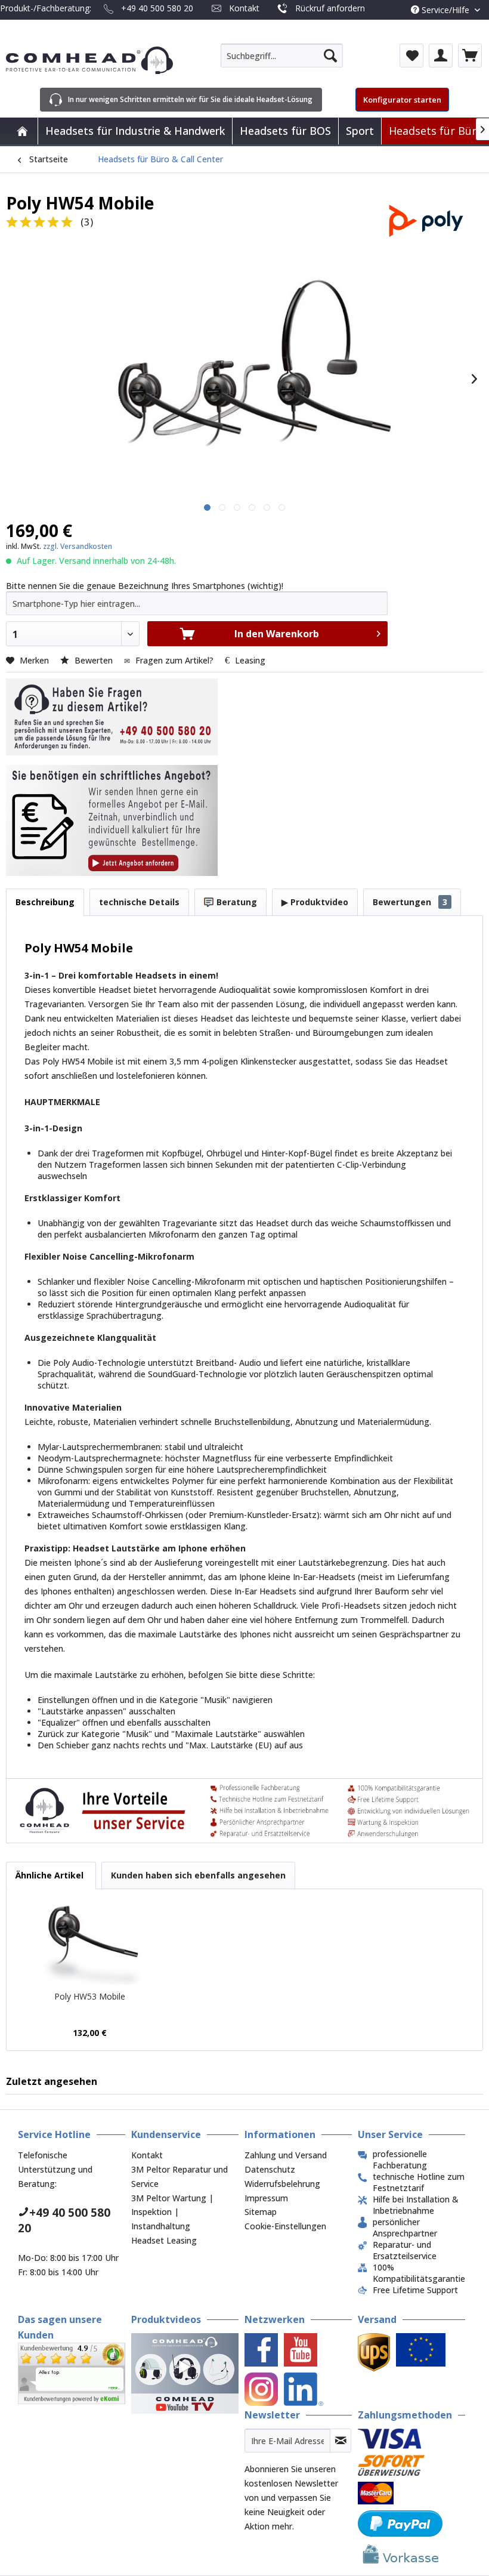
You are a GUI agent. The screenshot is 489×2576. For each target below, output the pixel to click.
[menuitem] (282, 55)
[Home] (22, 131)
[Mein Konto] (441, 55)
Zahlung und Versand (286, 2155)
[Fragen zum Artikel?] (112, 820)
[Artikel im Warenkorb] (470, 55)
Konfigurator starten (402, 100)
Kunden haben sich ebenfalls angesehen (198, 1875)
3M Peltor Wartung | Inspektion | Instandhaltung (172, 2212)
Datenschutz (270, 2169)
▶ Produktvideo (315, 902)
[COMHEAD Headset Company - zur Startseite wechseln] (89, 60)
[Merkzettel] (411, 55)
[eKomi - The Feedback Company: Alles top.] (72, 2369)
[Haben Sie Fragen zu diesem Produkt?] (112, 717)
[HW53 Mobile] (90, 1943)
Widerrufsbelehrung (282, 2184)
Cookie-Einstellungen (285, 2226)
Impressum (266, 2198)
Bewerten (94, 660)
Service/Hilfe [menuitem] (445, 10)
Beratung (236, 902)
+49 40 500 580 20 (157, 8)
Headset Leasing (164, 2240)
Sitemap (261, 2212)
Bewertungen (410, 902)
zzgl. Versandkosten (78, 546)
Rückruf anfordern (330, 8)
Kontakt (244, 8)
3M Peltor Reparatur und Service (179, 2177)
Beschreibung (45, 902)
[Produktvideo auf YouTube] (185, 2373)
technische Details (139, 902)
